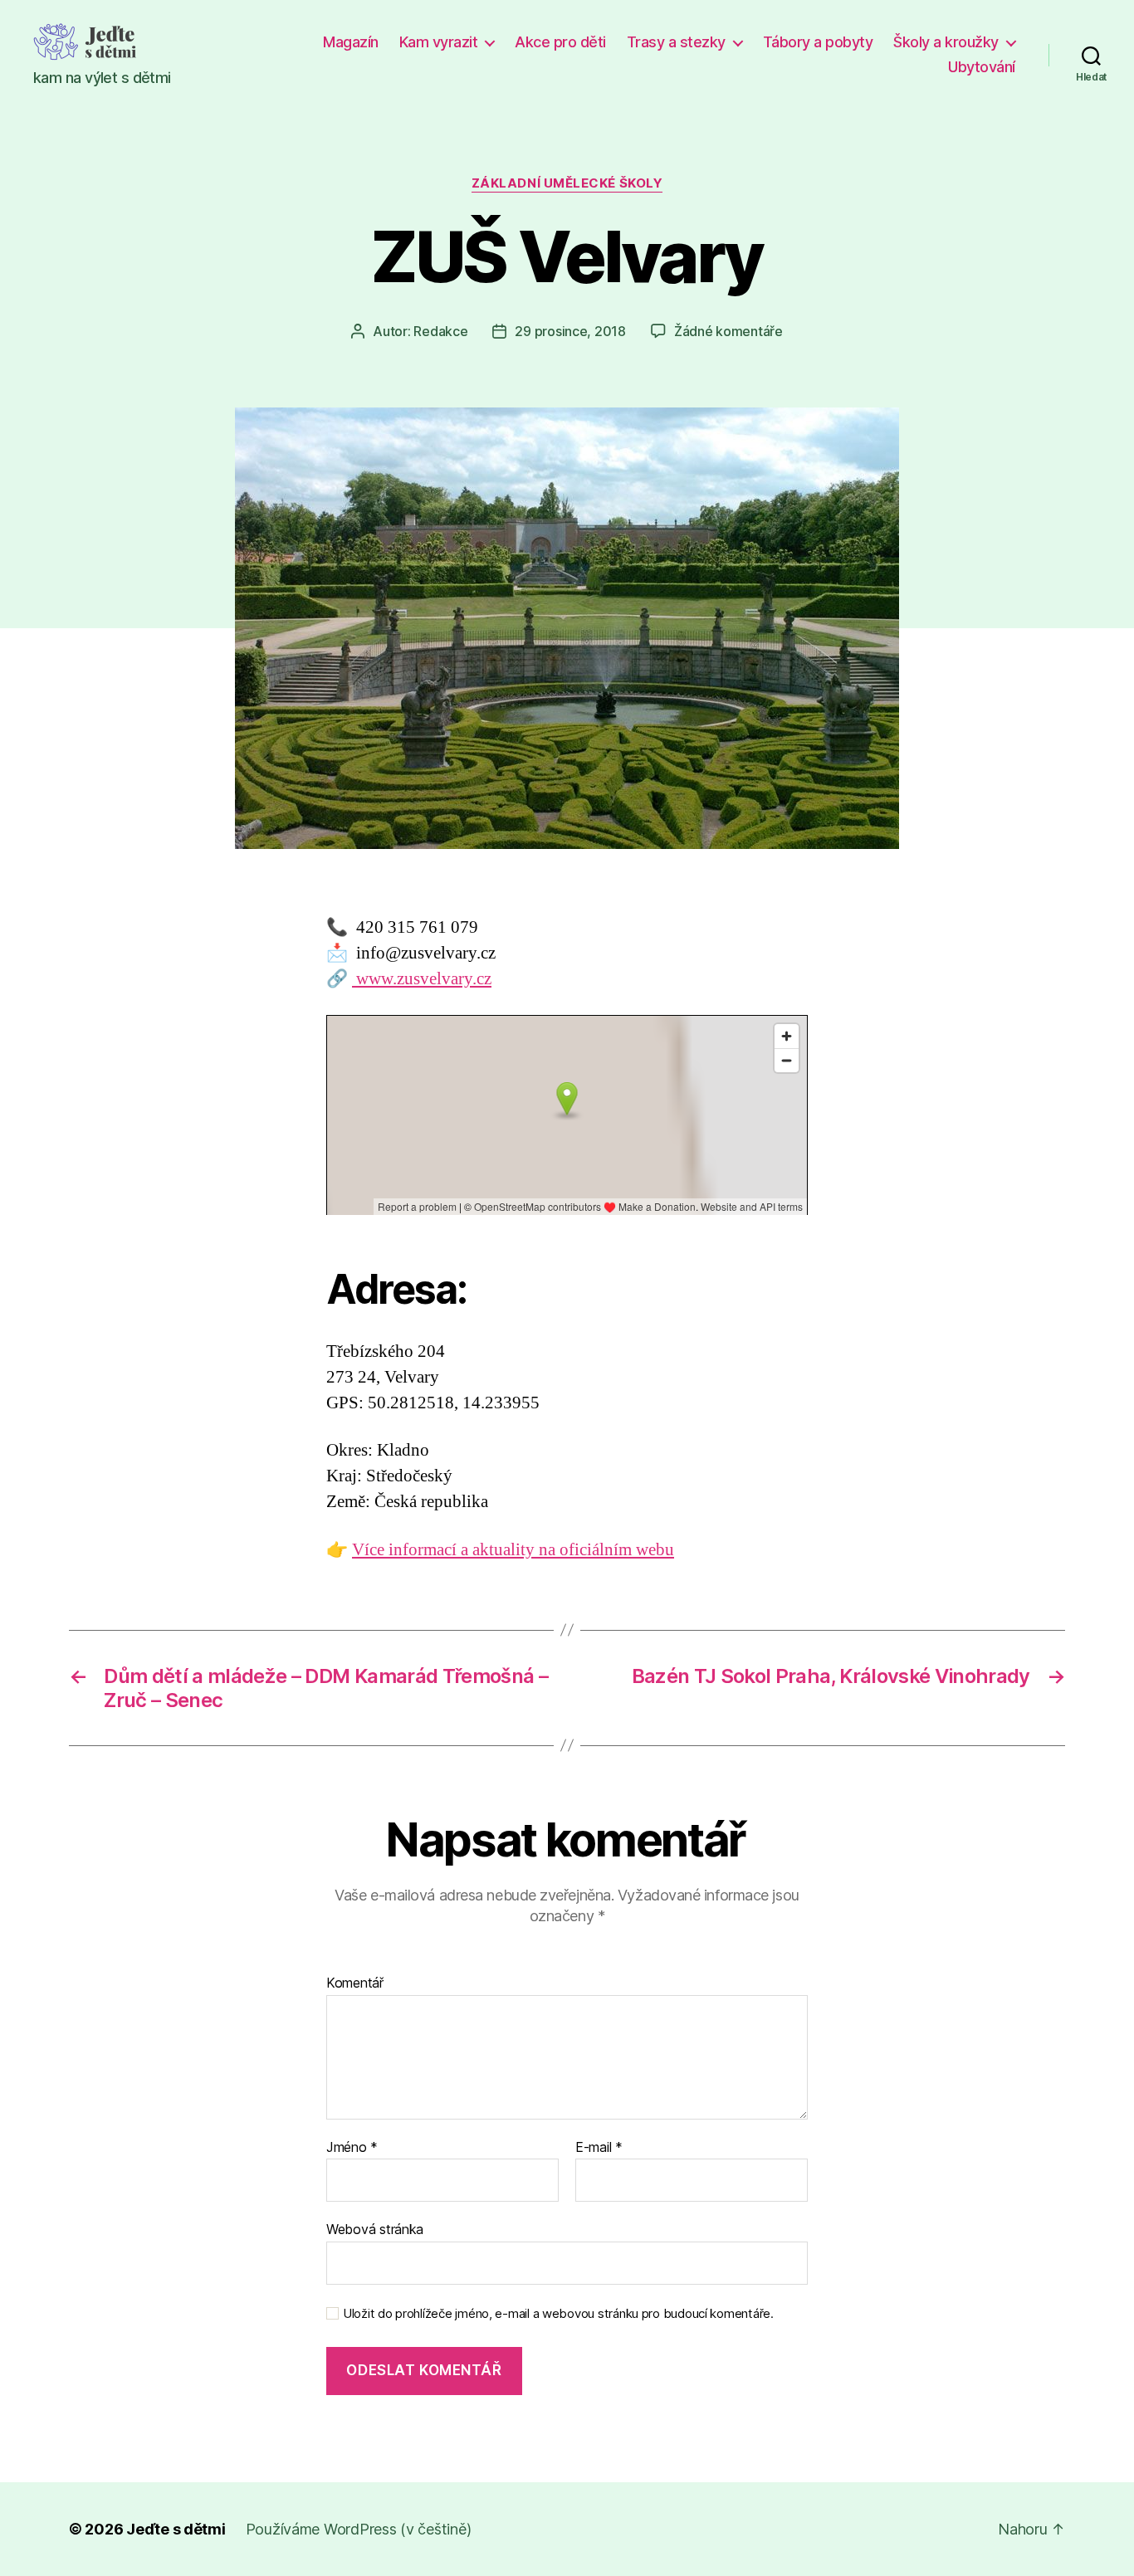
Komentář (355, 1983)
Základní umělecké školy (567, 183)
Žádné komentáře (728, 331)
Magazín (351, 42)
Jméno (352, 2148)
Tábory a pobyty (818, 42)
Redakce (440, 331)
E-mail (599, 2148)
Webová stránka (375, 2229)
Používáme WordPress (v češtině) (359, 2529)
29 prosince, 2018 (570, 331)
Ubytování (982, 67)
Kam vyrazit (439, 42)
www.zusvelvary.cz (422, 979)
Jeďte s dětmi (176, 2529)
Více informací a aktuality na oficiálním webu (513, 1550)
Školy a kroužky (946, 42)
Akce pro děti (560, 42)
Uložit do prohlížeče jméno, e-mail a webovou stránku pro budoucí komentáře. (558, 2314)
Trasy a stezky (676, 42)
